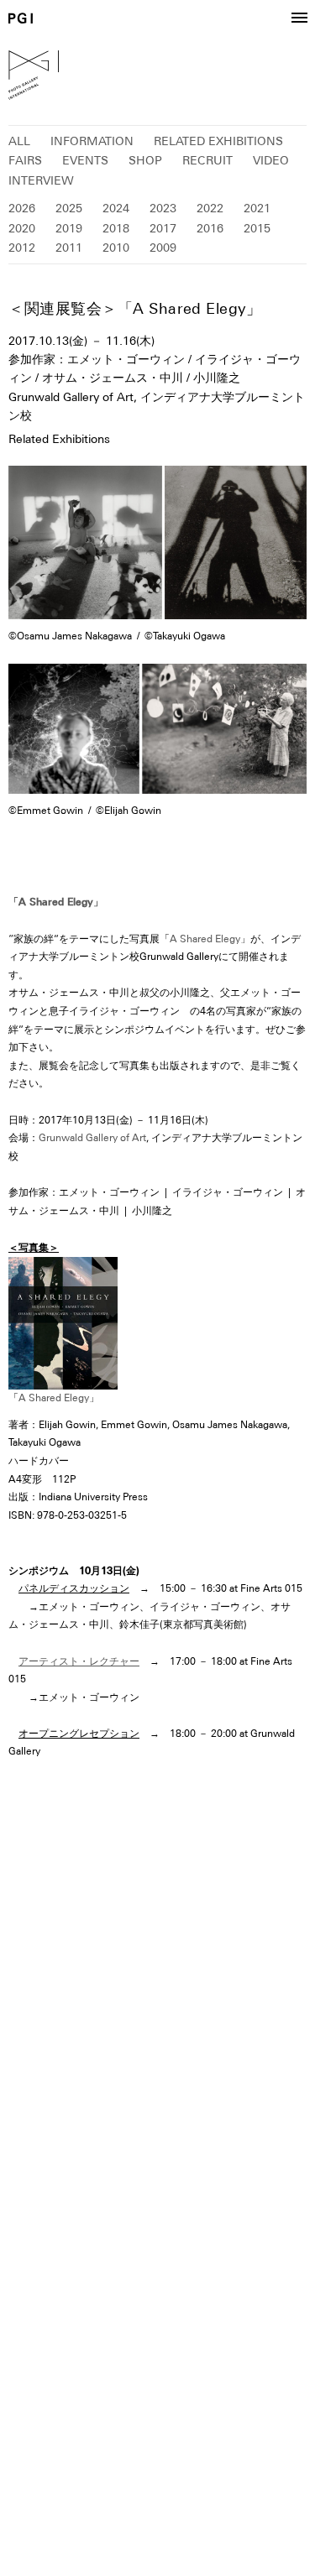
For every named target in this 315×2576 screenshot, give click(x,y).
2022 (210, 208)
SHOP (145, 160)
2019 (69, 228)
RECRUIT (207, 160)
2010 (116, 248)
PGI (21, 18)
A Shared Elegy (205, 939)
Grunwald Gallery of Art (92, 1138)
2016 (210, 228)
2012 (22, 248)
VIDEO (271, 160)
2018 (116, 228)
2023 (163, 208)
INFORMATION (92, 141)
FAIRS (25, 160)
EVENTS (85, 160)
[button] (299, 18)
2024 (116, 208)
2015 (257, 228)
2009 (163, 248)
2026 (22, 208)
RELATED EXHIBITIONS (218, 141)
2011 (69, 248)
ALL (19, 141)
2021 (257, 208)
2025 (69, 208)
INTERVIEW (41, 180)
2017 (163, 228)
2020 (22, 228)
